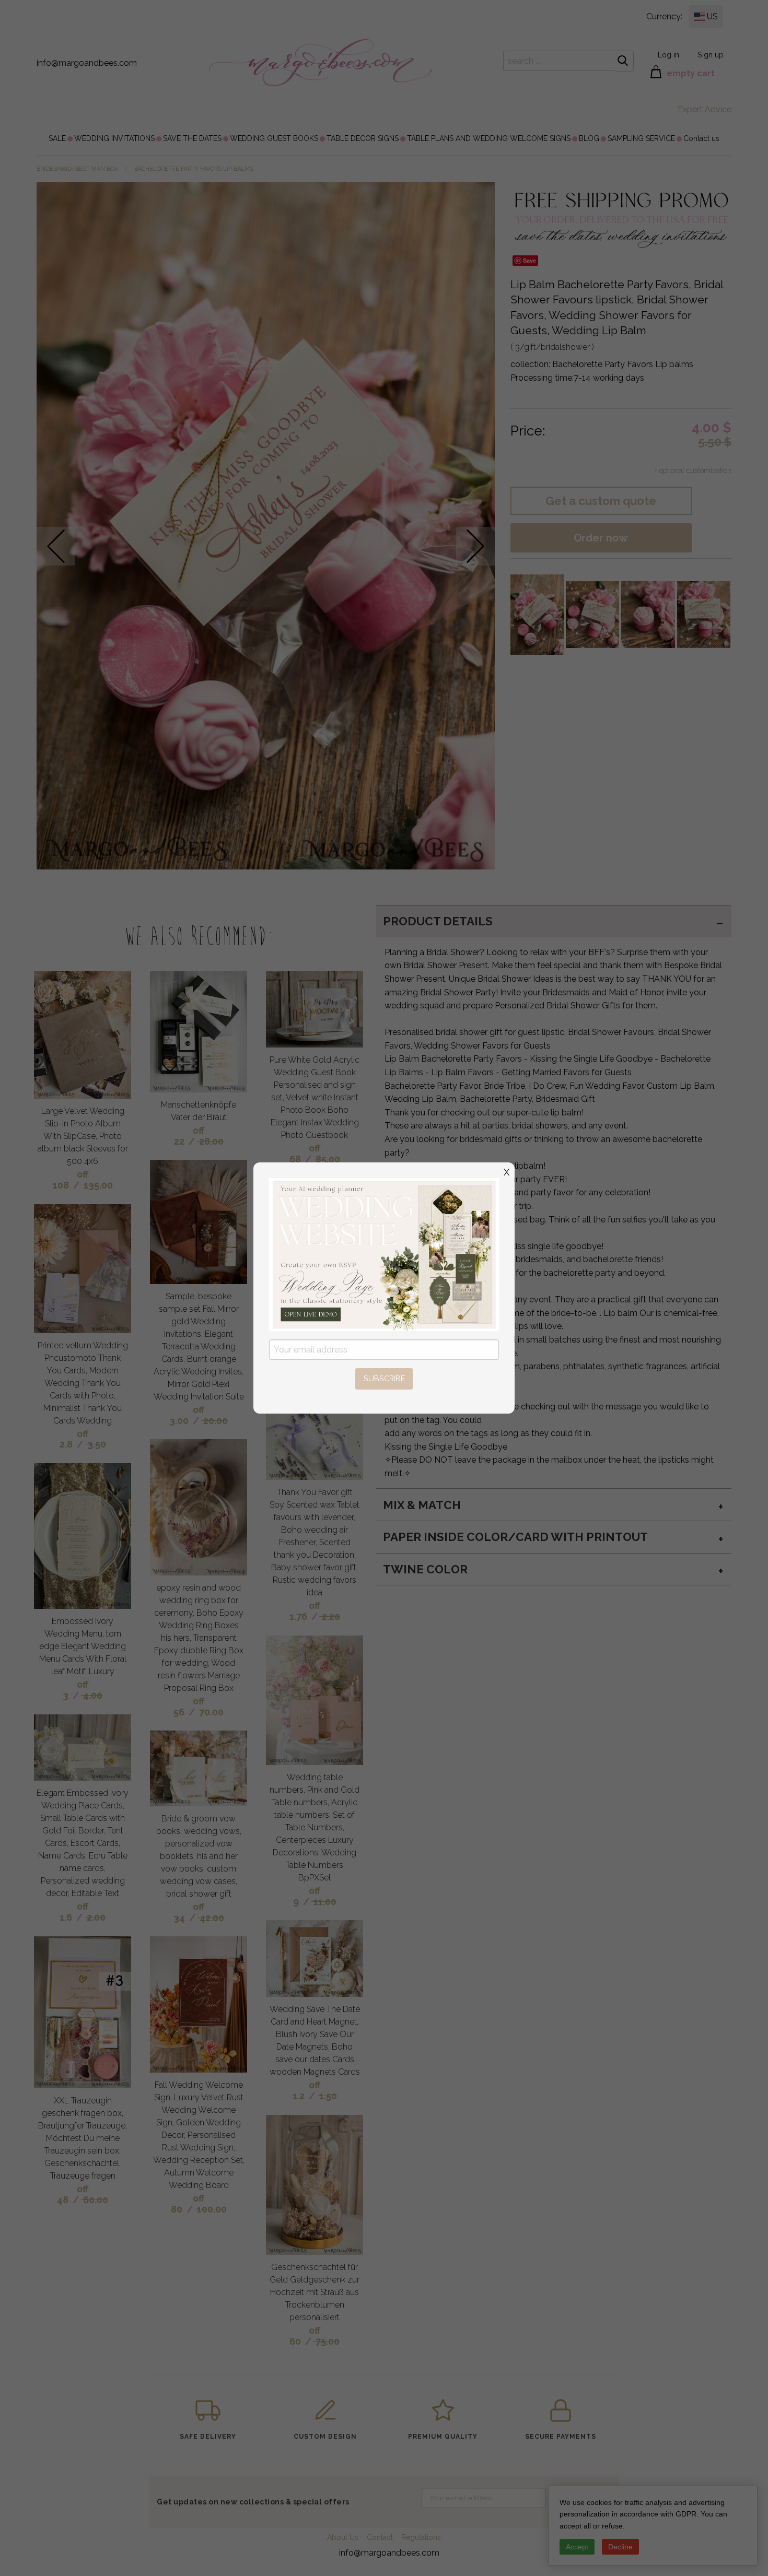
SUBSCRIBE (384, 1378)
